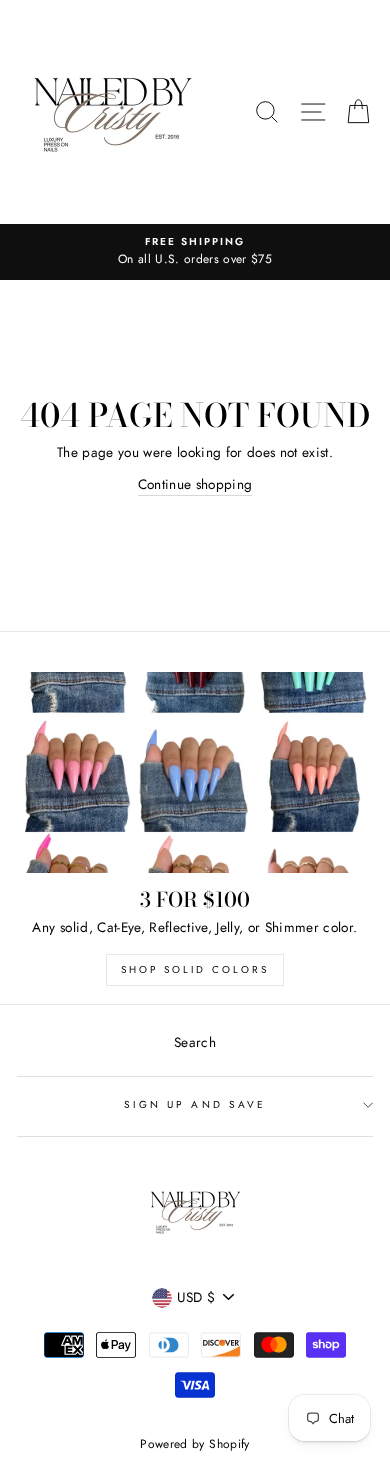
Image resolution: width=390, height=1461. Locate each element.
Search (195, 1042)
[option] (195, 252)
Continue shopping (195, 484)
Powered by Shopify (194, 1444)
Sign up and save (195, 1104)
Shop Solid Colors (195, 969)
